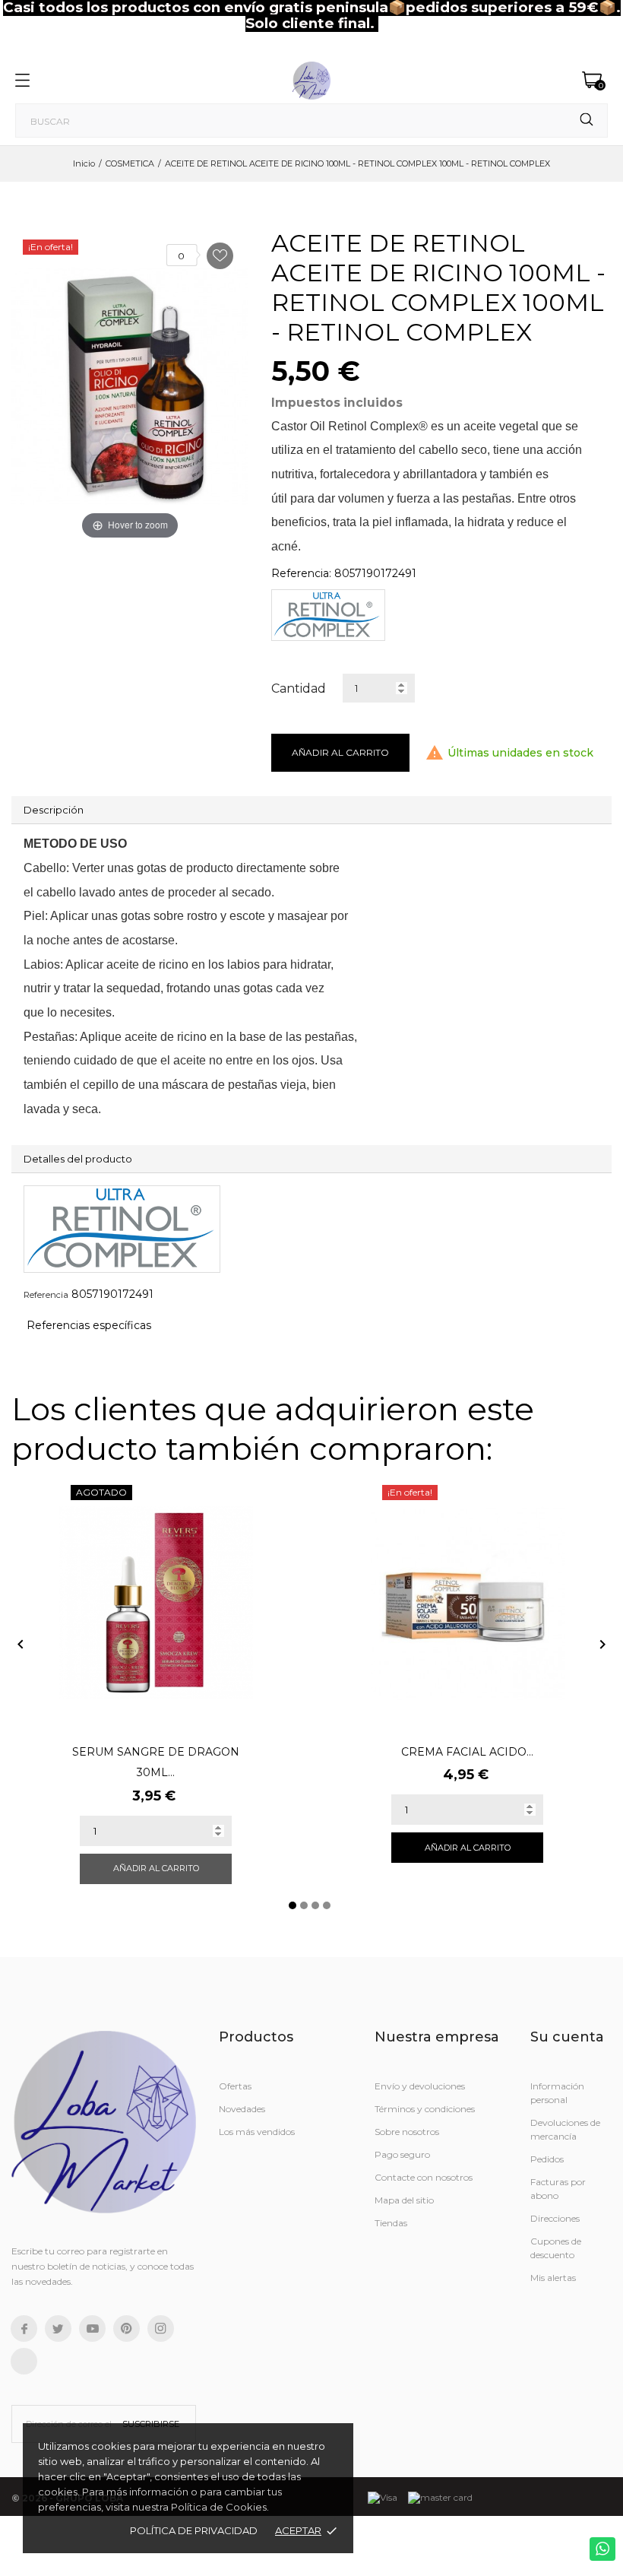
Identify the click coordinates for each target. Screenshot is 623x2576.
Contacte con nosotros (424, 2177)
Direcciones (555, 2218)
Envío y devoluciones (420, 2086)
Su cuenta (567, 2037)
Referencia (46, 1295)
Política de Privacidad (194, 2530)
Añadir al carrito (340, 752)
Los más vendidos (257, 2132)
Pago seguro (402, 2154)
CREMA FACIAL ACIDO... (467, 1752)
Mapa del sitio (404, 2200)
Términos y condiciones (425, 2109)
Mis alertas (553, 2278)
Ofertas (235, 2086)
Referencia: (301, 573)
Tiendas (391, 2223)
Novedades (242, 2109)
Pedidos (547, 2159)
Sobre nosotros (407, 2132)
